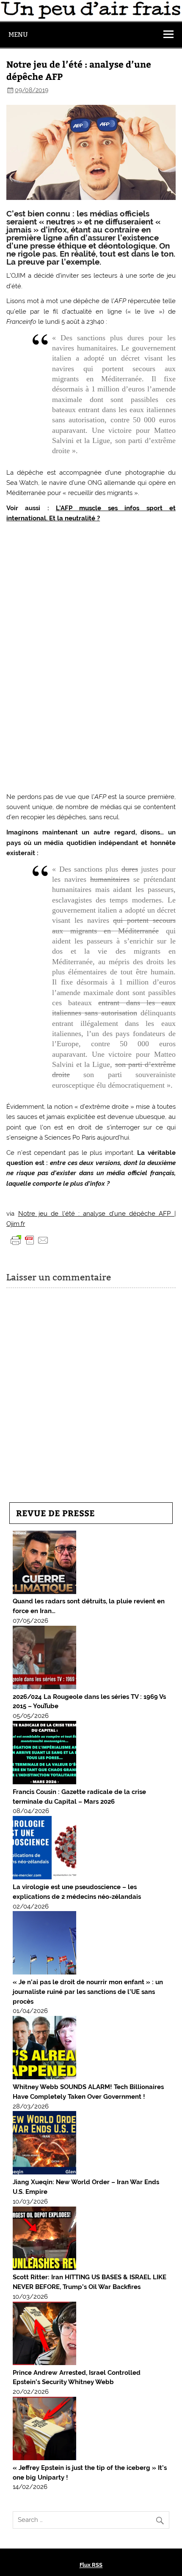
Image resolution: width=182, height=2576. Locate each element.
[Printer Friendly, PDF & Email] (30, 1240)
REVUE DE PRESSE (55, 1513)
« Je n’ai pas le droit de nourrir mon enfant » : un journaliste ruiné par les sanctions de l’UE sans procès (88, 1992)
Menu (18, 34)
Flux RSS (91, 2565)
